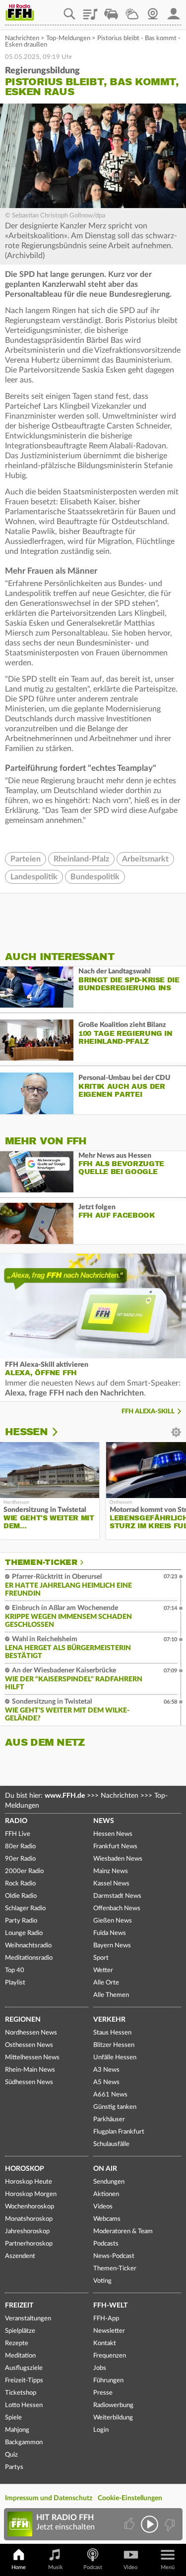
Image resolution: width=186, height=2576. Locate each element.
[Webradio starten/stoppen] (150, 2524)
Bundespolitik (95, 877)
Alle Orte (106, 1983)
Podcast (93, 2567)
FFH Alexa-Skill (148, 1412)
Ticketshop (21, 2393)
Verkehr (109, 2020)
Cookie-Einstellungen (130, 2498)
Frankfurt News (115, 1847)
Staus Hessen (112, 2033)
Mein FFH (174, 10)
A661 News (110, 2095)
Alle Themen (111, 1995)
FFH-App (106, 2319)
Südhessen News (29, 2082)
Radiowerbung (113, 2405)
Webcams (107, 2219)
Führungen (108, 2381)
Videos (103, 2207)
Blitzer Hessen (114, 2045)
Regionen (23, 2020)
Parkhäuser (109, 2120)
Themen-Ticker (41, 1562)
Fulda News (110, 1933)
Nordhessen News (31, 2033)
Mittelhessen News (32, 2058)
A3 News (106, 2070)
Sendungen (109, 2182)
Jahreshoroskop (27, 2231)
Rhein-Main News (30, 2070)
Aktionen (106, 2194)
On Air (105, 2169)
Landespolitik (34, 877)
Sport (101, 1958)
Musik (56, 2567)
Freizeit (19, 2306)
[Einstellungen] (61, 1432)
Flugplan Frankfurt (119, 2132)
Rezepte (17, 2343)
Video (130, 2567)
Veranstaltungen (28, 2319)
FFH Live (18, 1834)
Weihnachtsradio (28, 1946)
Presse (103, 2393)
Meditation (20, 2356)
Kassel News (111, 1884)
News (104, 1821)
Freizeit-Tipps (24, 2381)
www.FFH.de (65, 1796)
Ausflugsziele (24, 2368)
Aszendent (20, 2256)
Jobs (100, 2368)
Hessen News (113, 1834)
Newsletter (109, 2331)
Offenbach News (117, 1908)
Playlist (90, 10)
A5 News (106, 2082)
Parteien (26, 859)
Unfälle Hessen (115, 2058)
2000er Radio (24, 1871)
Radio (16, 1821)
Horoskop (25, 2169)
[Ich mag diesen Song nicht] (169, 2524)
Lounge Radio (24, 1933)
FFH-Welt (110, 2306)
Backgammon (24, 2442)
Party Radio (21, 1921)
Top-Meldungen (68, 38)
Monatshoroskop (29, 2219)
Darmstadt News (117, 1896)
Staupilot (111, 10)
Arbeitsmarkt (145, 859)
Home (19, 2567)
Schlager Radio (25, 1908)
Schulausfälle (111, 2144)
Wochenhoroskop (30, 2207)
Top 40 (15, 1970)
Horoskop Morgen (31, 2194)
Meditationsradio (29, 1958)
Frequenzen (110, 2356)
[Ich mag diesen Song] (130, 2524)
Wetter (132, 10)
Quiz (11, 2455)
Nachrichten (22, 38)
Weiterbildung (113, 2418)
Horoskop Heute (29, 2182)
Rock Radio (20, 1884)
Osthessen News (29, 2045)
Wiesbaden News (118, 1859)
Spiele (13, 2418)
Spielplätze (20, 2331)
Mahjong (17, 2430)
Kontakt (105, 2343)
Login (101, 2430)
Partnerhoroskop (29, 2244)
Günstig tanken (115, 2107)
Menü (168, 2567)
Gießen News (113, 1921)
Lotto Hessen (24, 2405)
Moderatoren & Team (123, 2231)
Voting (102, 2281)
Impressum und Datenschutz (49, 2498)
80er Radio (20, 1847)
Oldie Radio (21, 1896)
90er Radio (20, 1859)
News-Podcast (114, 2256)
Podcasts (106, 2244)
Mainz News (111, 1871)
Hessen (26, 1432)
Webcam (153, 10)
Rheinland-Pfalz (81, 859)
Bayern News (112, 1946)
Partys (14, 2467)
